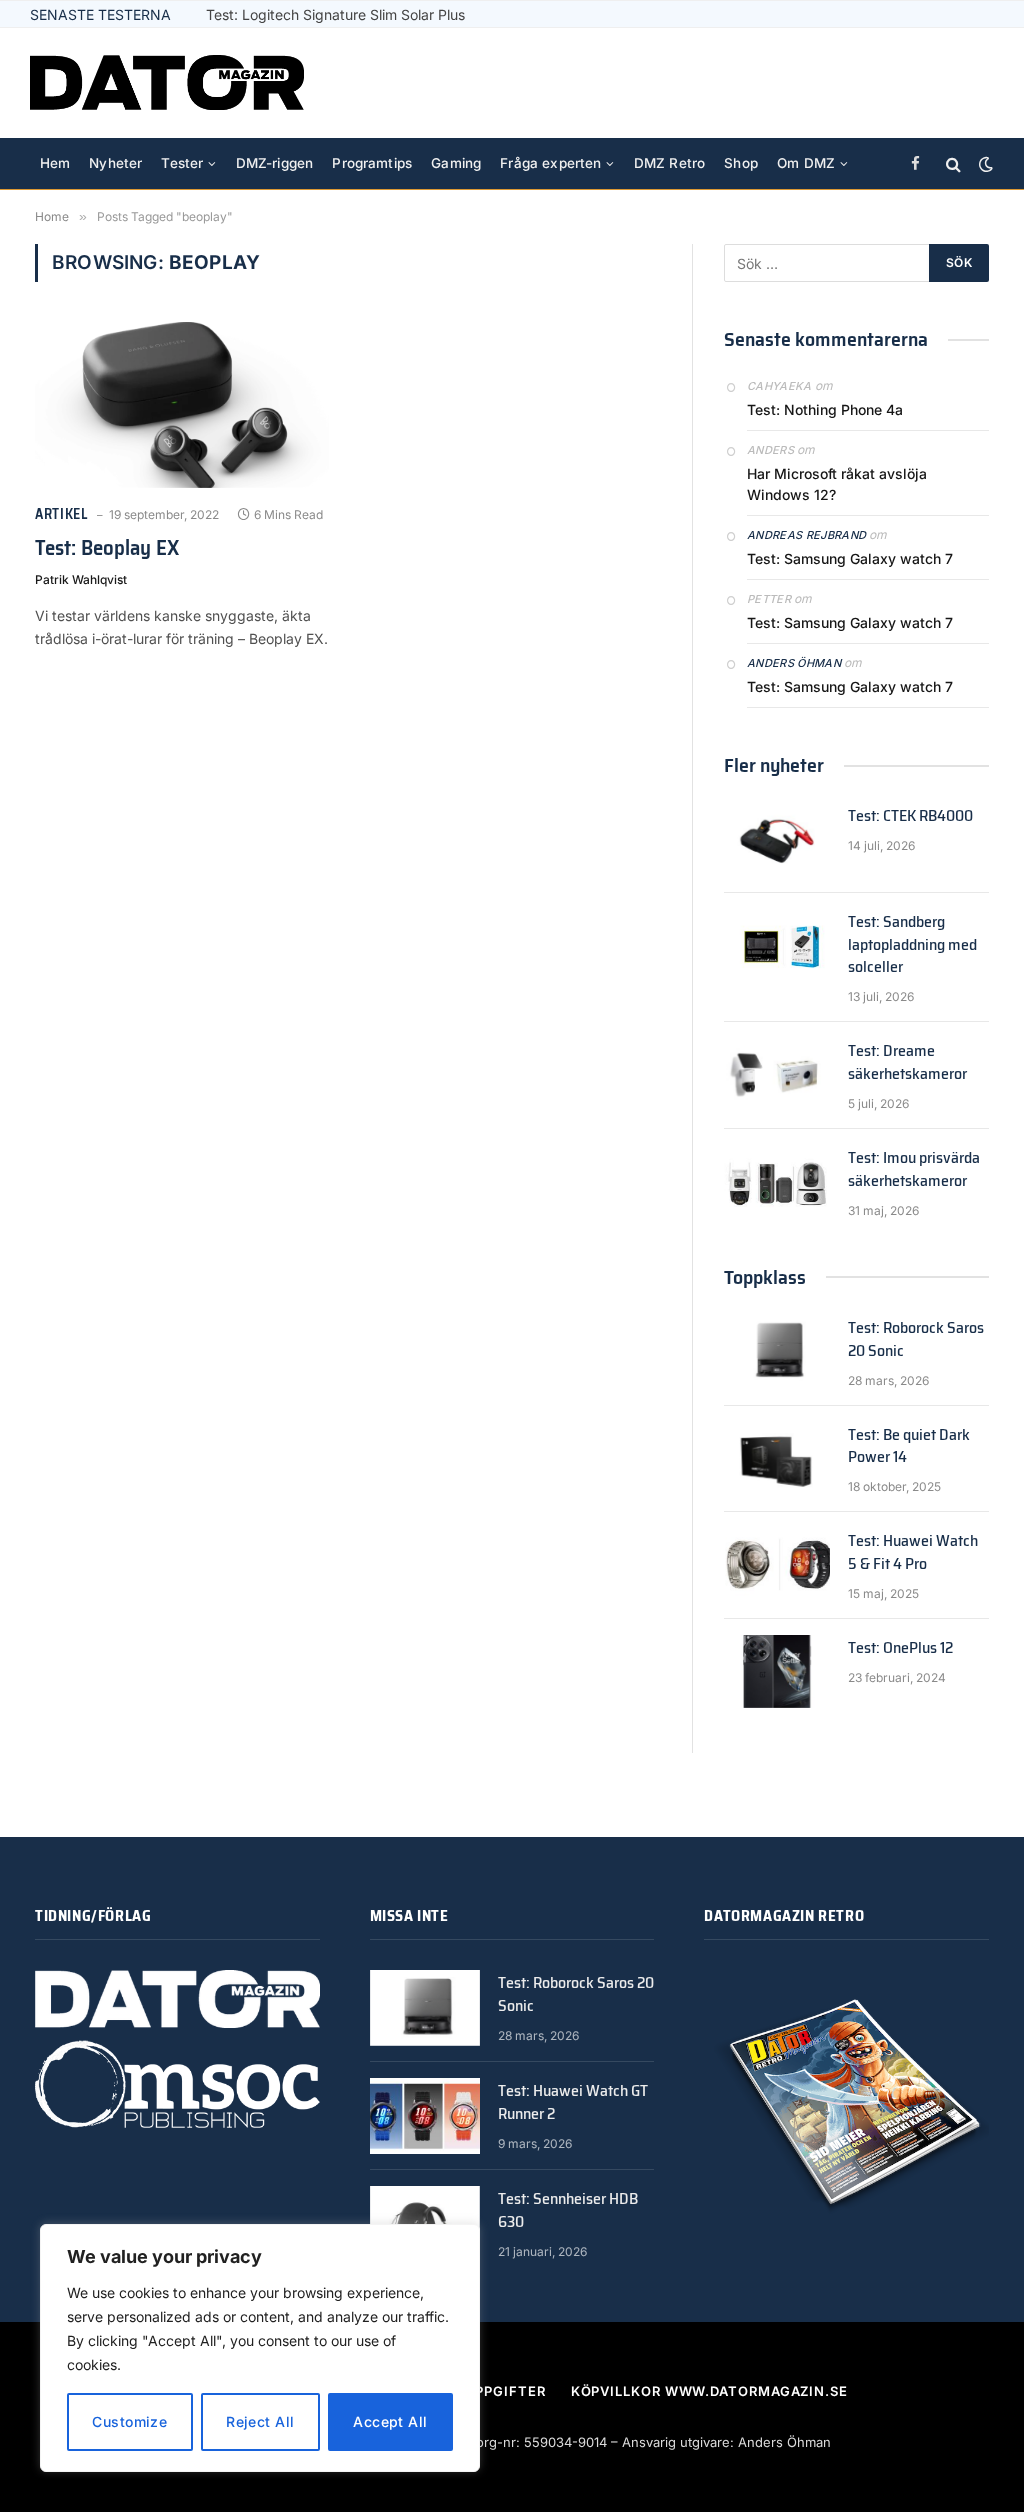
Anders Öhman (794, 663)
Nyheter (115, 163)
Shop (741, 163)
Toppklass (765, 1277)
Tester (182, 163)
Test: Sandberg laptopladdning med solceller (912, 945)
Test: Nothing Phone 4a (825, 409)
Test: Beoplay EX (107, 548)
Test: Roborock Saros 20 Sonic (916, 1340)
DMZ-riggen (275, 163)
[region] (260, 2348)
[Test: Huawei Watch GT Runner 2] (425, 2116)
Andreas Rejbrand (806, 535)
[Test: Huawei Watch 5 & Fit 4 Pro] (777, 1564)
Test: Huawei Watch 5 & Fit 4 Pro (913, 1553)
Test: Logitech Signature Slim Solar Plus (335, 14)
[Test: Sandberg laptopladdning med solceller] (777, 945)
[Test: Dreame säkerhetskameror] (777, 1074)
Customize (129, 2421)
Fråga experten (550, 163)
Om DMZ (806, 163)
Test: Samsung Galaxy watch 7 (850, 558)
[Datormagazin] (167, 83)
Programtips (372, 163)
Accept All (390, 2421)
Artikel (61, 514)
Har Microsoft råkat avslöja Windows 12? (837, 484)
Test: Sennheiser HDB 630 (568, 2211)
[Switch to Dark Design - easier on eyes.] (984, 164)
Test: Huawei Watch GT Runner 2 (573, 2103)
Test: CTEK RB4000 (910, 816)
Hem (55, 163)
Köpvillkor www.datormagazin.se (709, 2391)
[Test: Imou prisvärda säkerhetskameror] (777, 1181)
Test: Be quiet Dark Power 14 (909, 1447)
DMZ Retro (669, 163)
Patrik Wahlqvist (81, 579)
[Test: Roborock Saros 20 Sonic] (777, 1351)
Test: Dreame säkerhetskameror (907, 1063)
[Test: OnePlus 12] (777, 1671)
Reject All (260, 2421)
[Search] (953, 164)
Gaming (456, 163)
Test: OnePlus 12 (900, 1648)
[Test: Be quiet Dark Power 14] (777, 1458)
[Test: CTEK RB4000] (777, 839)
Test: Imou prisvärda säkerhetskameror (914, 1170)
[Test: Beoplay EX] (182, 404)
